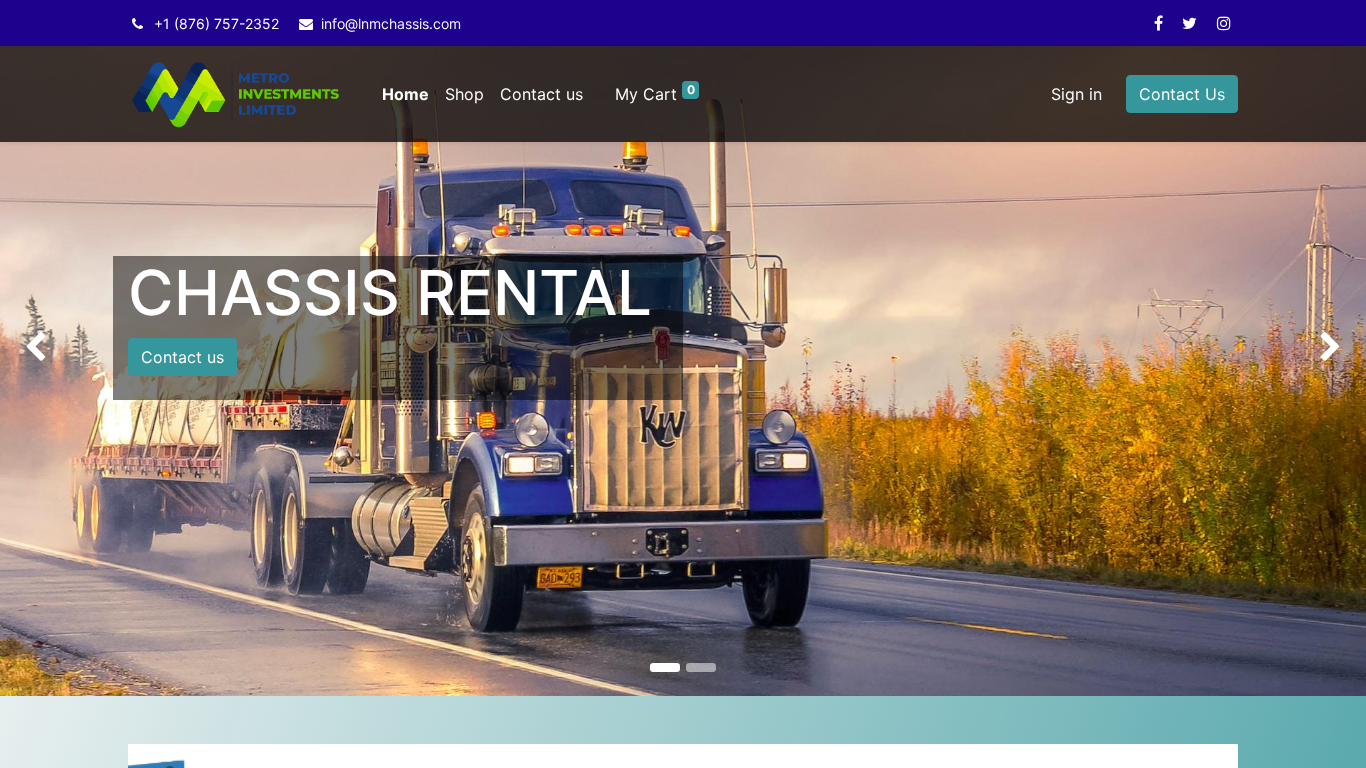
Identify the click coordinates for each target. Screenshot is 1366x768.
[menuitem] (405, 94)
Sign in (1076, 94)
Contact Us (1182, 94)
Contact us (182, 357)
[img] (54, 348)
